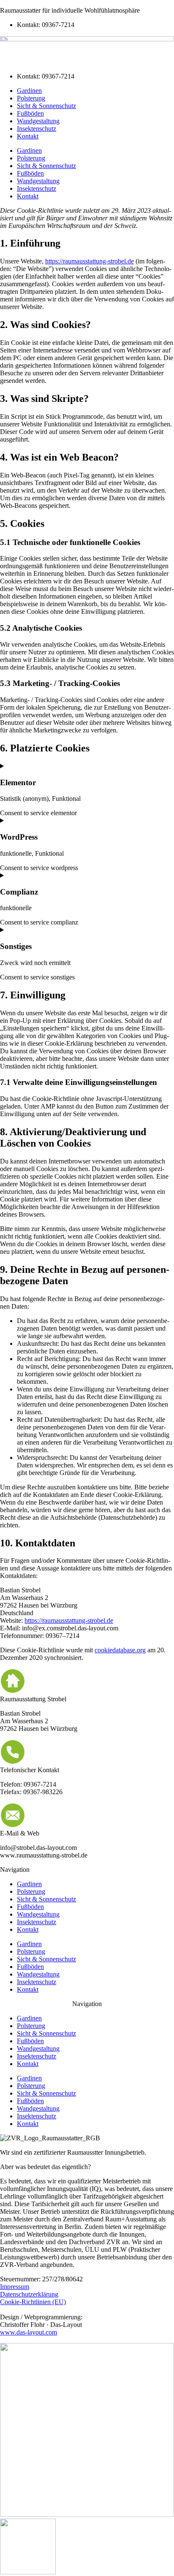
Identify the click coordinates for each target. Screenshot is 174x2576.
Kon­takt (28, 136)
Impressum (15, 2287)
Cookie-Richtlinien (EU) (33, 2302)
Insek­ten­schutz (37, 129)
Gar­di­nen (29, 91)
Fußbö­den (30, 113)
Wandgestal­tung (38, 121)
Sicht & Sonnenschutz (46, 106)
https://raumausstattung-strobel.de (90, 261)
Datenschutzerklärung (29, 2294)
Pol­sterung (31, 98)
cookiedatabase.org (120, 1650)
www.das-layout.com (29, 2332)
